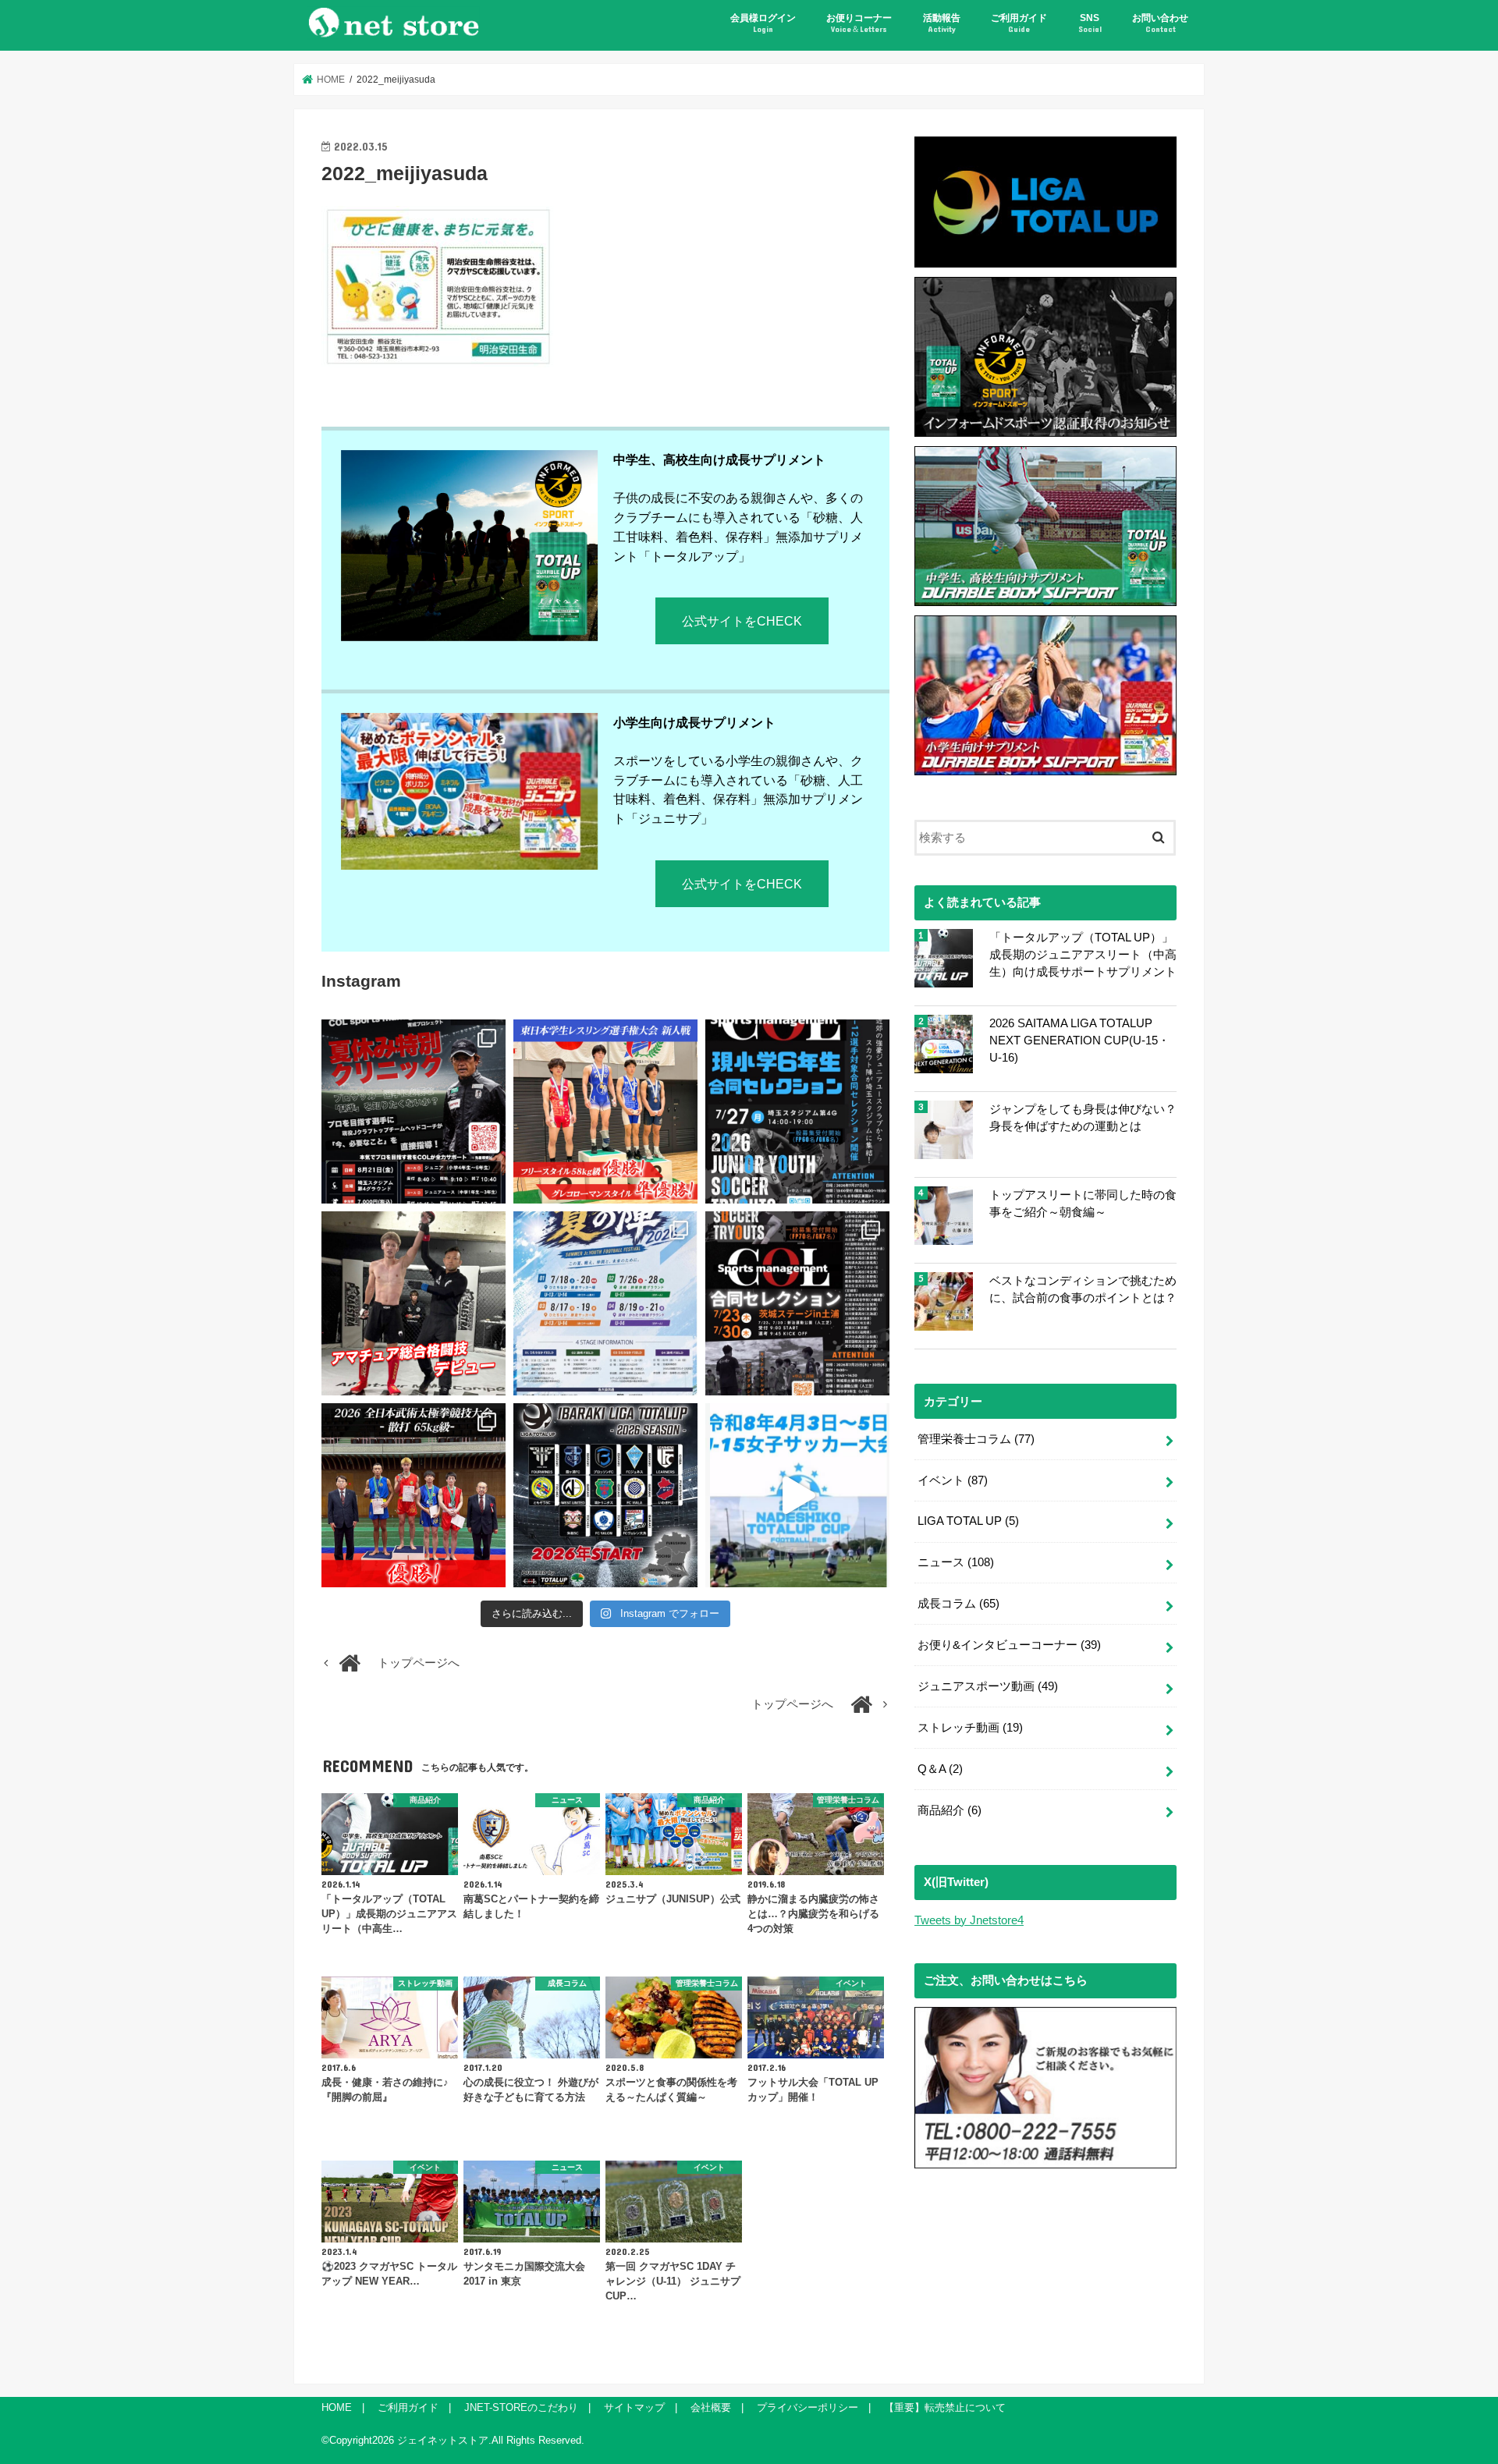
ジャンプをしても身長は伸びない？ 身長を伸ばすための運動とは (1083, 1118)
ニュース (956, 1562)
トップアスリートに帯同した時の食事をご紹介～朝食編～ (1083, 1204)
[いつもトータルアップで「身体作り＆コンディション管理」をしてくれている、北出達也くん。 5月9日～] (414, 1495)
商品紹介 (950, 1810)
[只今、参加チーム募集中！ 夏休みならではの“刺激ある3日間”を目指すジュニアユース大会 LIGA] (605, 1303)
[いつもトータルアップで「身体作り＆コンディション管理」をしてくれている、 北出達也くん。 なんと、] (414, 1303)
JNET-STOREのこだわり (521, 2407)
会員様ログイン (763, 23)
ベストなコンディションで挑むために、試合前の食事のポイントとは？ (1083, 1289)
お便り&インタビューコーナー (1009, 1645)
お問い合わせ (1160, 23)
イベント (953, 1480)
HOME (337, 2407)
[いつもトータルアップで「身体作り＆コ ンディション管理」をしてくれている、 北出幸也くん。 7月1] (605, 1111)
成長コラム (958, 1604)
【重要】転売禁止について (945, 2407)
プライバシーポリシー (808, 2407)
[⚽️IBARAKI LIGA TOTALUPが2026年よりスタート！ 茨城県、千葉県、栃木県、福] (605, 1495)
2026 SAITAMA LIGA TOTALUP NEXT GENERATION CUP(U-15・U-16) (1079, 1041)
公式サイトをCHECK (742, 621)
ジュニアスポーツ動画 (988, 1686)
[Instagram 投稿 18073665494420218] (797, 1495)
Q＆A (940, 1769)
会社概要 (711, 2407)
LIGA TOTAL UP (968, 1521)
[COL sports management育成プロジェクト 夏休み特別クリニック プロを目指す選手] (414, 1111)
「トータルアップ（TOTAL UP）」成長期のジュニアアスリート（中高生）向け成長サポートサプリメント (1083, 955)
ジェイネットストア (443, 2440)
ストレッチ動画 (970, 1728)
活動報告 (942, 23)
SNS (1090, 23)
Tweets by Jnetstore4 (969, 1920)
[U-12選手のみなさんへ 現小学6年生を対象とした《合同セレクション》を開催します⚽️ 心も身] (797, 1111)
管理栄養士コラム (976, 1439)
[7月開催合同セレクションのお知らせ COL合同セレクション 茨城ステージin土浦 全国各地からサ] (797, 1303)
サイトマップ (634, 2407)
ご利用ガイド (1019, 23)
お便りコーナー (859, 23)
